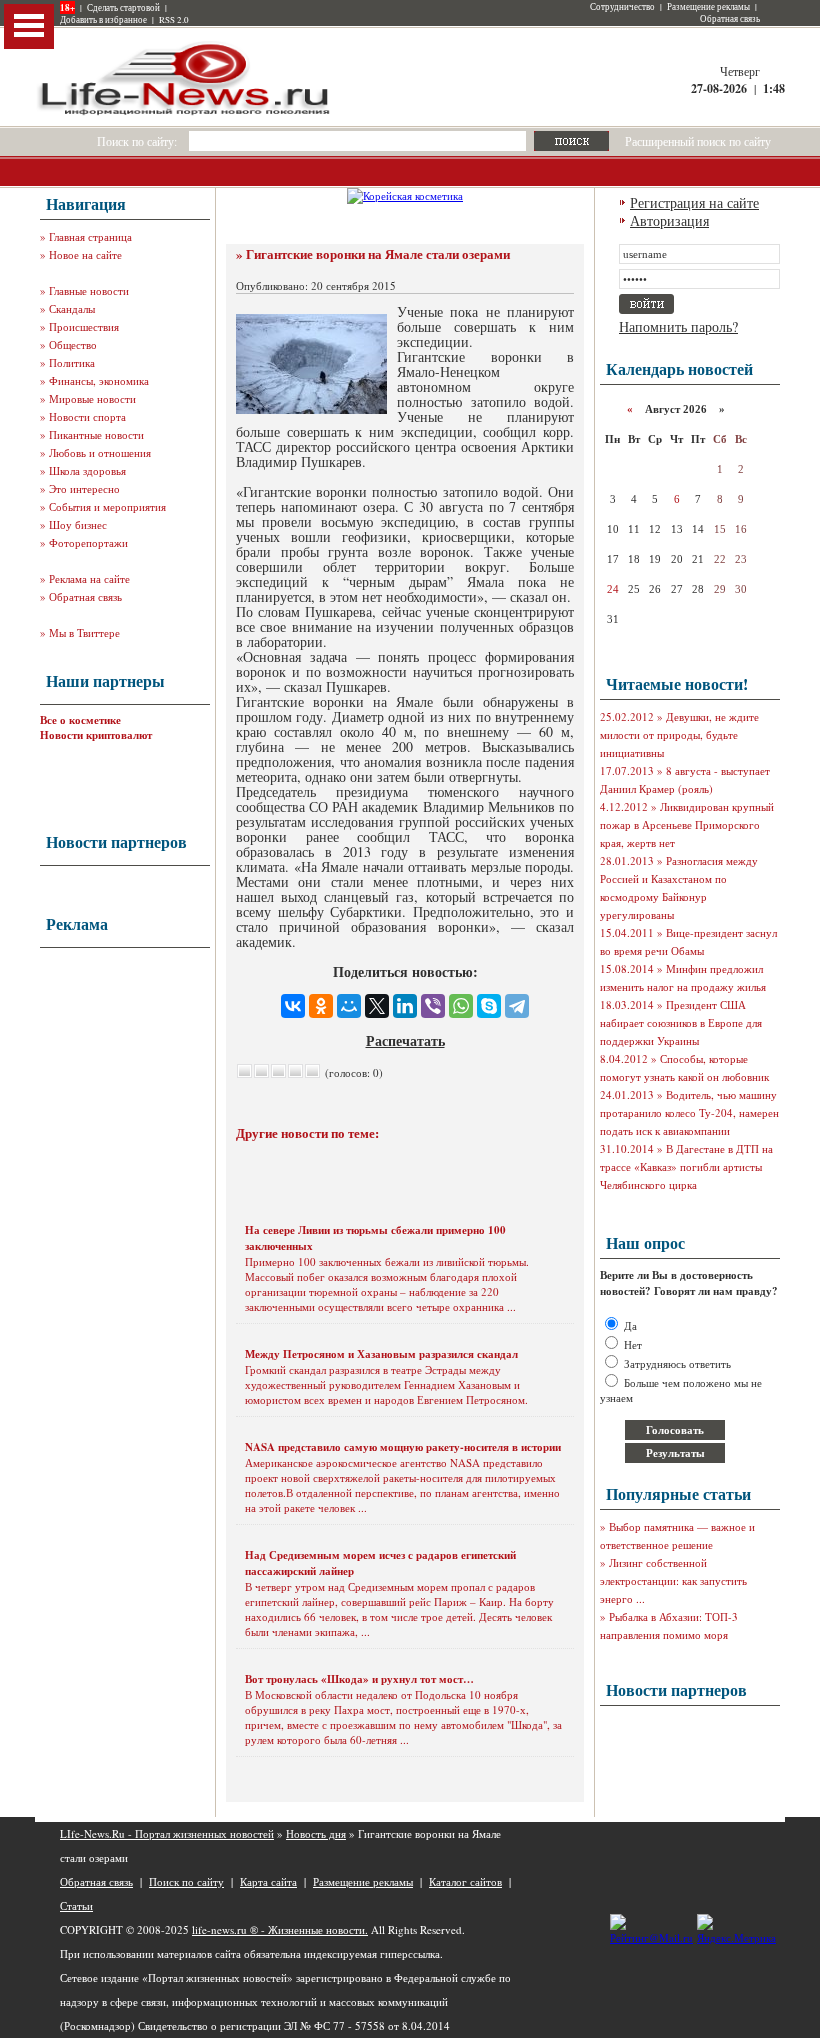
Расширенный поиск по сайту (698, 141)
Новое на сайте (85, 254)
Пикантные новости (96, 434)
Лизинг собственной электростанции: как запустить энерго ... (673, 1580)
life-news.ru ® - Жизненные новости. (280, 1929)
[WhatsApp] (461, 1006)
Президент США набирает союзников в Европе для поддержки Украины (681, 1022)
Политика (72, 362)
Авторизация (669, 220)
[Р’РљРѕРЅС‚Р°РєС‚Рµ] (293, 1006)
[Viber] (433, 1006)
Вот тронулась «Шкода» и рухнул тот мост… (359, 1679)
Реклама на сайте (89, 578)
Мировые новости (92, 398)
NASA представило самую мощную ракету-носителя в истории (403, 1447)
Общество (73, 344)
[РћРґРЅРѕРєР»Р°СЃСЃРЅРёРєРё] (321, 1006)
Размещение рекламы (708, 7)
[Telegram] (517, 1006)
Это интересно (84, 488)
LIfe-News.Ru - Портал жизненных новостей (167, 1833)
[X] (377, 1006)
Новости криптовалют (96, 735)
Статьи (76, 1905)
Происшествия (84, 326)
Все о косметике (80, 720)
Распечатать (405, 1040)
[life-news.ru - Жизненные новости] (185, 113)
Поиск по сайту (186, 1881)
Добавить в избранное (103, 20)
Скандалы (72, 308)
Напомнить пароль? (678, 326)
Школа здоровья (87, 470)
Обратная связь (730, 19)
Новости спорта (87, 416)
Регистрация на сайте (694, 202)
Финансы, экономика (99, 380)
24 (613, 589)
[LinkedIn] (405, 1006)
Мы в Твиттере (84, 632)
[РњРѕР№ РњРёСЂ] (349, 1006)
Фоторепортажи (88, 542)
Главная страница (90, 236)
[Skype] (489, 1006)
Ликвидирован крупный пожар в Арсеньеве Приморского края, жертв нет (687, 824)
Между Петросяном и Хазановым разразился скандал (381, 1354)
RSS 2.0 (174, 20)
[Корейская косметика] (405, 195)
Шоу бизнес (78, 524)
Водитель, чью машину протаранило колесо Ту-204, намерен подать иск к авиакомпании (689, 1112)
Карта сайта (268, 1881)
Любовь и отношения (100, 452)
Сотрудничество (622, 7)
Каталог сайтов (465, 1881)
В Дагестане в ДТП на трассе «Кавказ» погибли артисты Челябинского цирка (686, 1166)
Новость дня (316, 1833)
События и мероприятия (107, 506)
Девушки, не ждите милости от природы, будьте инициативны (679, 734)
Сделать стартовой (123, 8)
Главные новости (89, 290)
